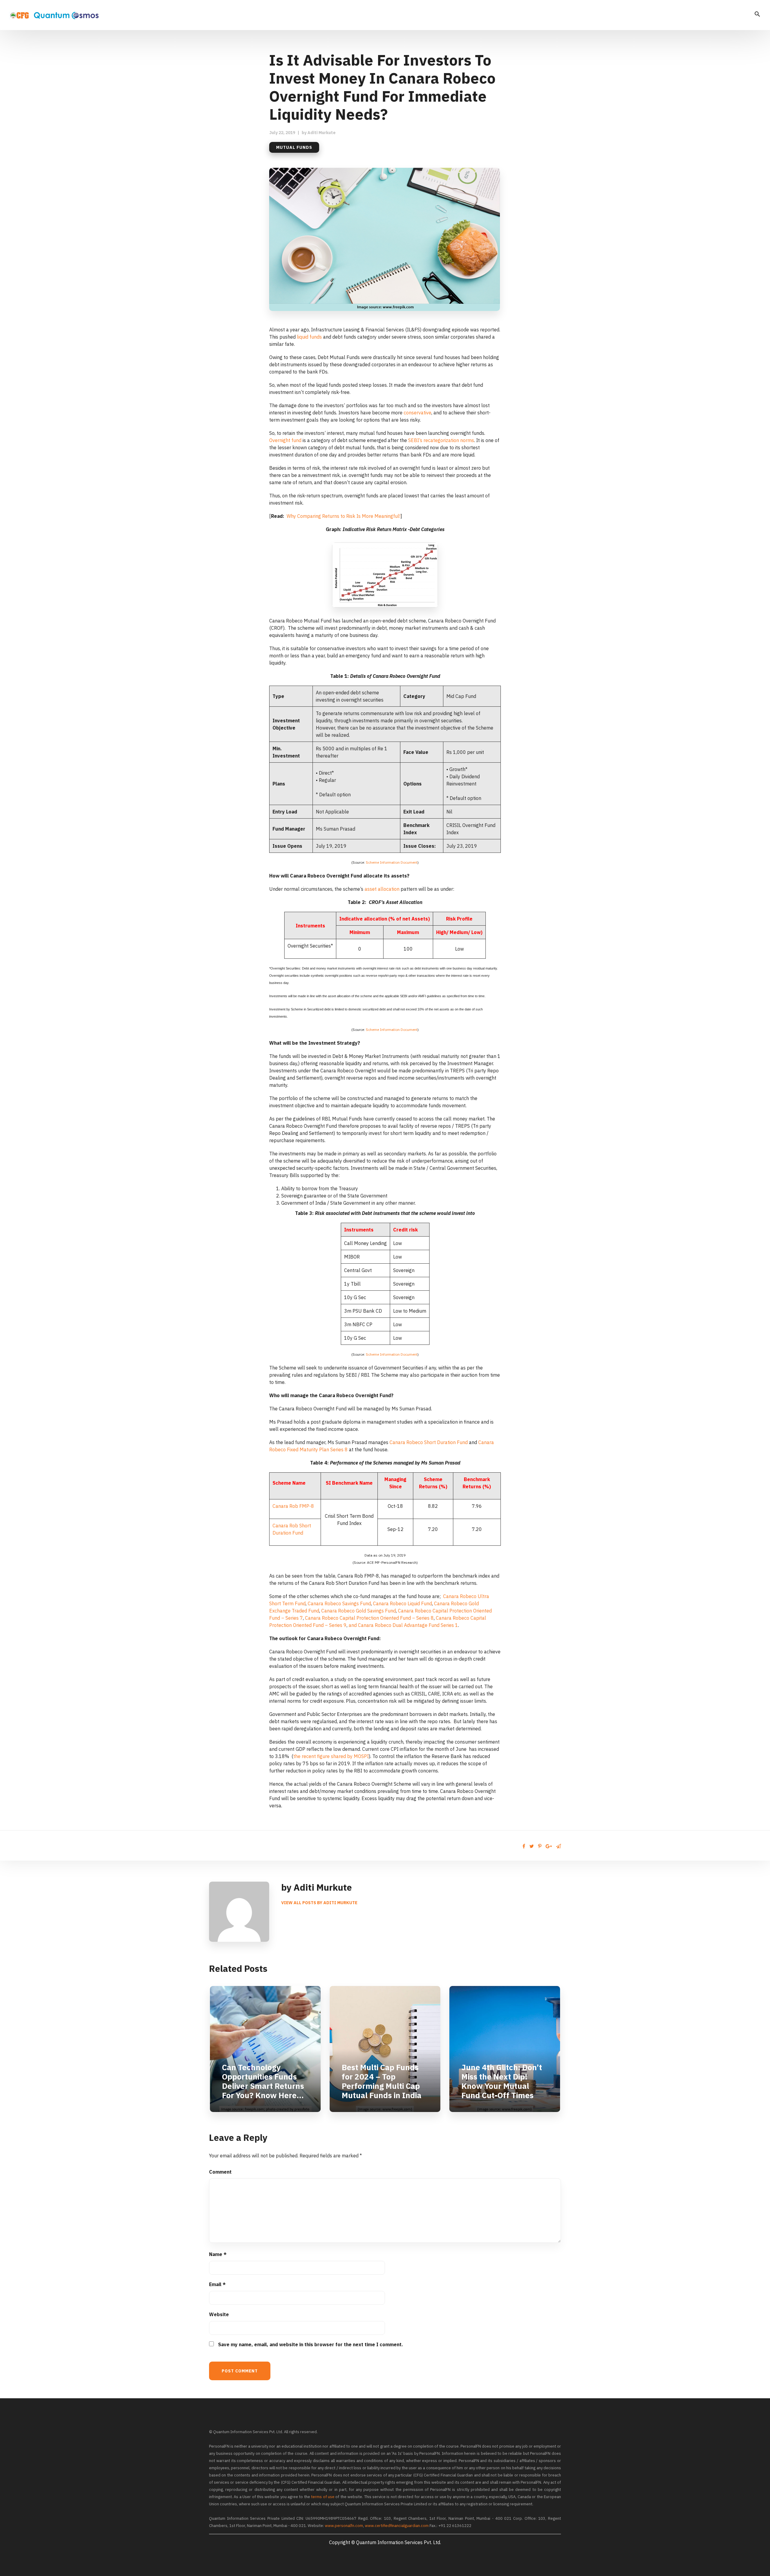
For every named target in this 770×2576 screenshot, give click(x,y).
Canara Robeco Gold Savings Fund (359, 1611)
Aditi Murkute (322, 133)
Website (219, 2314)
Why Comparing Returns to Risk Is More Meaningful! (343, 516)
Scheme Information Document (392, 862)
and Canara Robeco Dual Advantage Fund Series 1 (403, 1625)
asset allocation (382, 889)
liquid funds (309, 337)
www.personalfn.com (344, 2526)
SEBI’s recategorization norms (441, 440)
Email (217, 2284)
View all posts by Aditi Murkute (319, 1903)
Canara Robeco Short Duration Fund (429, 1442)
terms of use (323, 2497)
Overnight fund (285, 440)
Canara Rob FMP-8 (293, 1506)
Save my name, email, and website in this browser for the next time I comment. (311, 2344)
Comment (220, 2172)
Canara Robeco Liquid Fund (402, 1603)
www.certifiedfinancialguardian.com (397, 2526)
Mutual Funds (294, 147)
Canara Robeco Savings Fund (339, 1603)
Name (218, 2254)
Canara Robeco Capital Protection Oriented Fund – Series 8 (369, 1618)
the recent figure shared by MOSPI (331, 1756)
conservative (417, 413)
